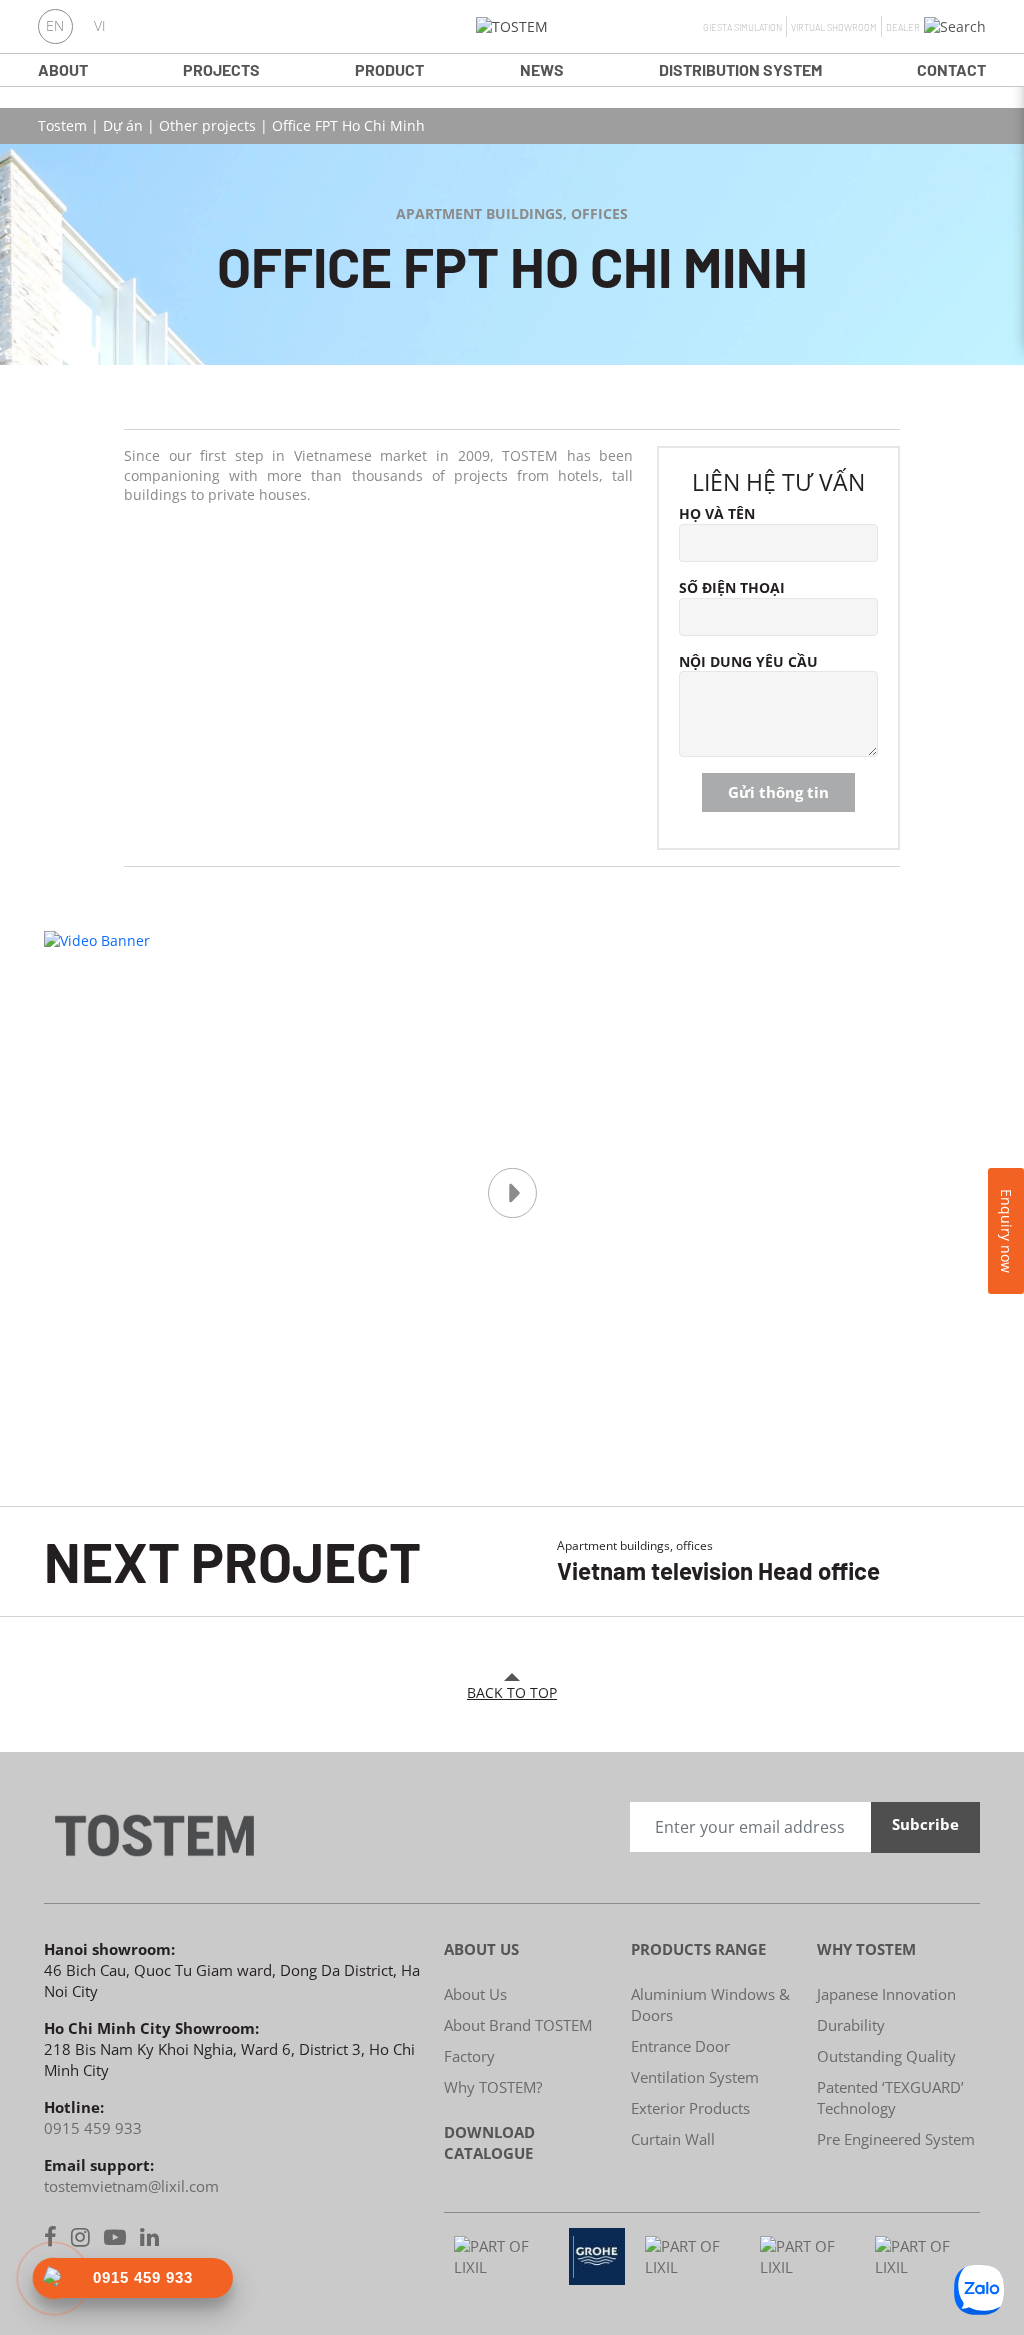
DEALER (903, 27)
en (55, 26)
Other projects (207, 125)
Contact (951, 69)
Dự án (123, 125)
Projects (221, 69)
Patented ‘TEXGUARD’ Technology (890, 2097)
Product (389, 69)
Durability (851, 2025)
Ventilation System (695, 2077)
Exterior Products (690, 2108)
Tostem (62, 125)
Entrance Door (680, 2046)
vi (100, 26)
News (542, 69)
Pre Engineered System (896, 2139)
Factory (469, 2056)
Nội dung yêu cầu (748, 661)
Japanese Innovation (886, 1994)
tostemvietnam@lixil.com (131, 2186)
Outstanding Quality (886, 2056)
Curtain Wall (673, 2139)
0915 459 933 (93, 2128)
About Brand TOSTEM (518, 2025)
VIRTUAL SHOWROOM (834, 27)
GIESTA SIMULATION (742, 27)
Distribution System (740, 69)
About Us (475, 1994)
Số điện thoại (732, 587)
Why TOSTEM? (493, 2087)
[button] (955, 27)
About (63, 69)
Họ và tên (717, 513)
